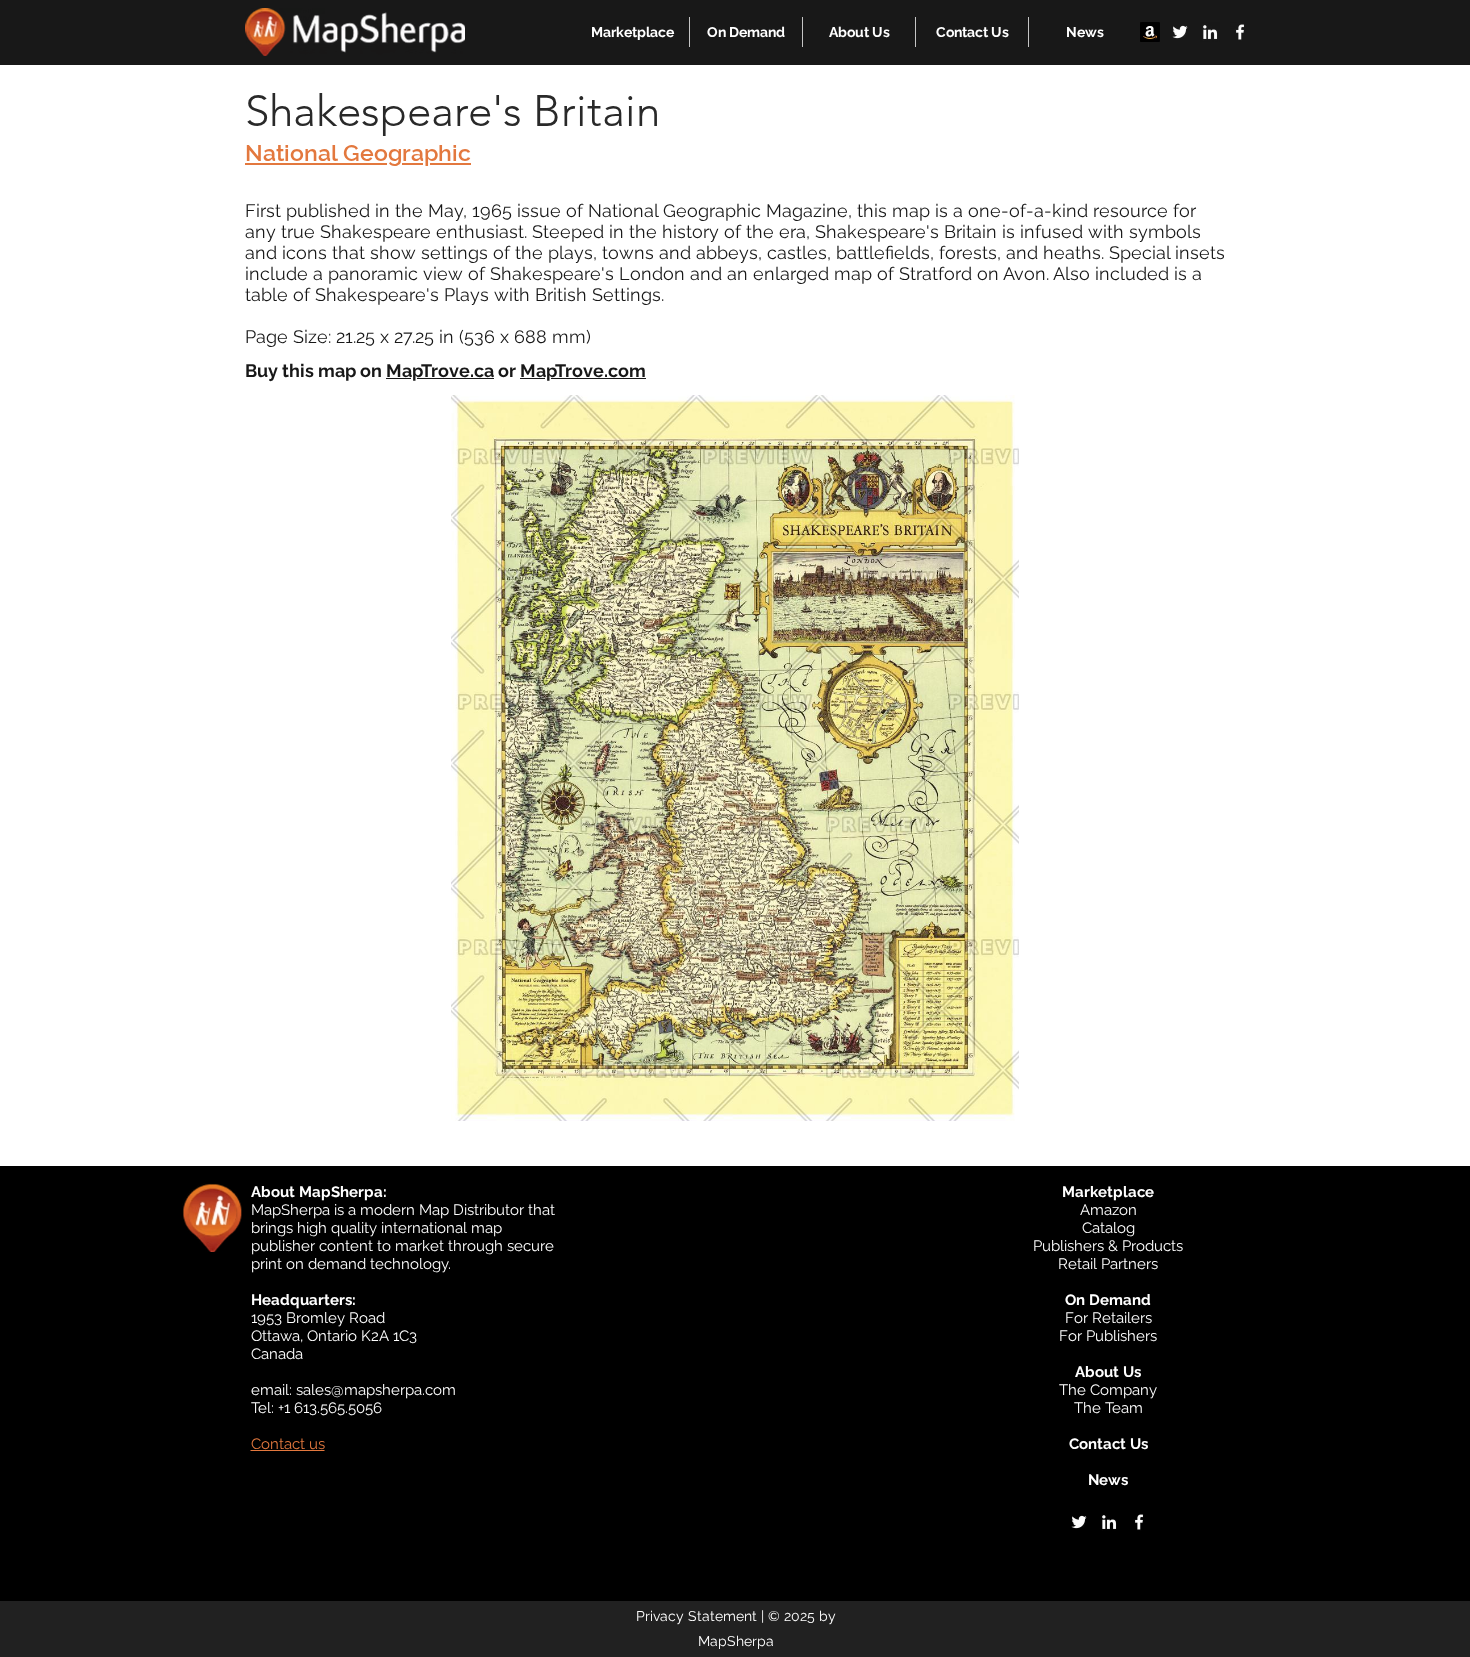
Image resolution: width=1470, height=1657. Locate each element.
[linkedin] (1210, 32)
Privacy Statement (696, 1616)
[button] (632, 32)
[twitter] (1180, 32)
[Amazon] (1150, 32)
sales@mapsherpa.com (376, 1390)
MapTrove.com (583, 370)
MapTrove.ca (440, 370)
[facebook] (1240, 32)
